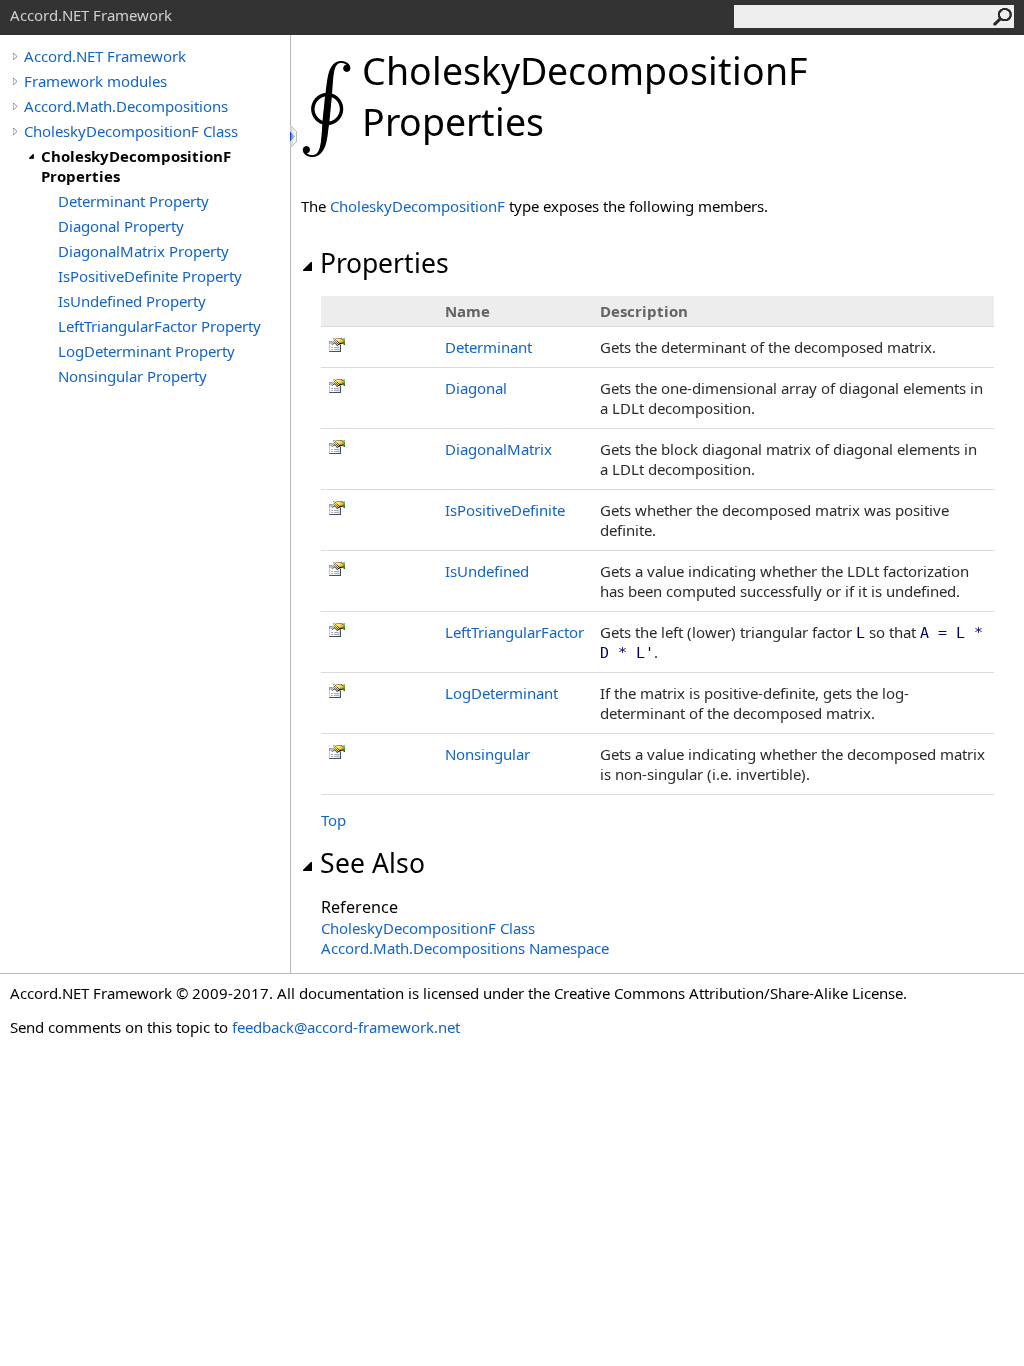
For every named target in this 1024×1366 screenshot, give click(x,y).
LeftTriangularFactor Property (159, 326)
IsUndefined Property (132, 301)
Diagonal (476, 388)
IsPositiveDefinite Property (150, 276)
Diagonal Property (121, 226)
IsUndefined (487, 571)
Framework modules (95, 81)
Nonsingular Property (132, 376)
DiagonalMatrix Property (143, 251)
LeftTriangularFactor (514, 632)
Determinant (488, 347)
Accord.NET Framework (105, 56)
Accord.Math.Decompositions (126, 106)
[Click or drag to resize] (295, 136)
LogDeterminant (501, 693)
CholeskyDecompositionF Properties (136, 166)
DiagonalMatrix (498, 449)
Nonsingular (487, 754)
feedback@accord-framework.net (346, 1027)
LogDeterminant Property (146, 351)
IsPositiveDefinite (505, 510)
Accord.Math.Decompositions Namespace (465, 948)
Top (333, 820)
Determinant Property (133, 201)
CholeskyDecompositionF (417, 206)
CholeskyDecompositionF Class (131, 131)
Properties (384, 263)
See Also (372, 863)
